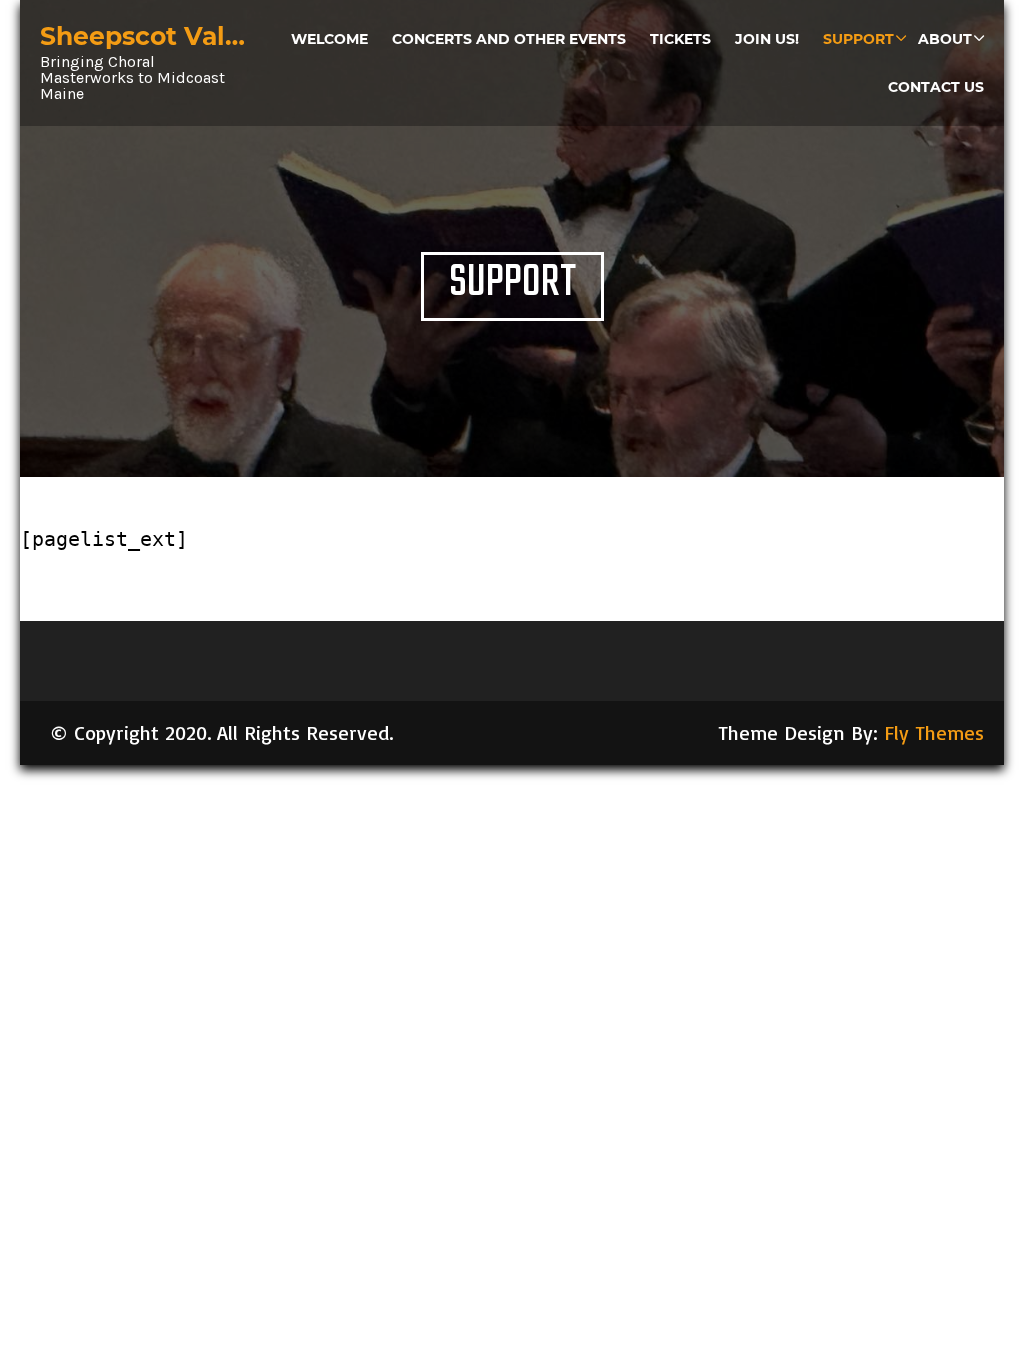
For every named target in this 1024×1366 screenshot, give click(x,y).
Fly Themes (934, 732)
